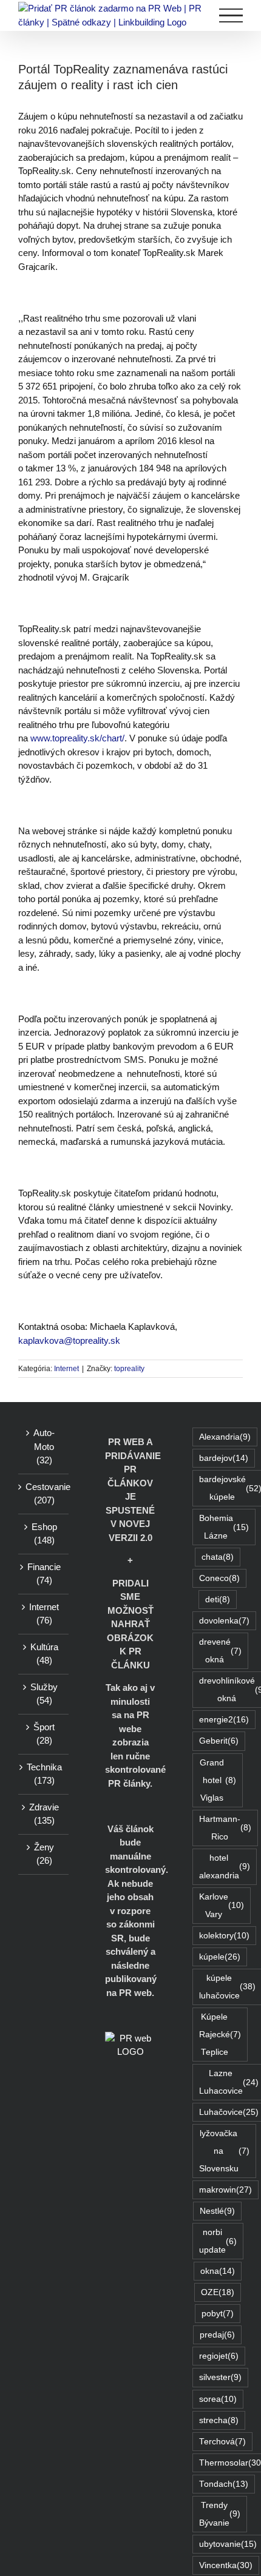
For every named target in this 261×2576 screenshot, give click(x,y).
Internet (66, 1369)
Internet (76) (44, 1614)
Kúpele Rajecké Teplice (220, 2035)
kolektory (224, 1936)
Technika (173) (44, 1774)
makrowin (225, 2190)
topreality (129, 1369)
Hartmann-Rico (225, 1828)
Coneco (219, 1578)
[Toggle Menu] (231, 15)
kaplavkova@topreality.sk (69, 1340)
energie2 (224, 1720)
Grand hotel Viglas (218, 1780)
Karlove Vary (222, 1906)
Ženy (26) (44, 1854)
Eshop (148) (44, 1534)
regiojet (219, 2356)
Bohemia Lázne (224, 1527)
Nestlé (217, 2211)
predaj (217, 2335)
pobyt (218, 2314)
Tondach (224, 2484)
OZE (218, 2292)
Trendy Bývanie (220, 2514)
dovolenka (224, 1621)
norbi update (218, 2241)
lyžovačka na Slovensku (224, 2151)
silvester (220, 2377)
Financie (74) (44, 1574)
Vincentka (226, 2565)
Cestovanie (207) (44, 1494)
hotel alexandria (225, 1867)
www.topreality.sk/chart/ (77, 738)
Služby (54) (44, 1694)
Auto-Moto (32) (44, 1446)
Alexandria (225, 1437)
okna (218, 2271)
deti (218, 1600)
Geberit (219, 1741)
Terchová (222, 2442)
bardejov (224, 1458)
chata (218, 1557)
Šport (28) (44, 1734)
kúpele (220, 1957)
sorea (218, 2399)
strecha (219, 2420)
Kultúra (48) (44, 1654)
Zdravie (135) (44, 1814)
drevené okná (220, 1651)
